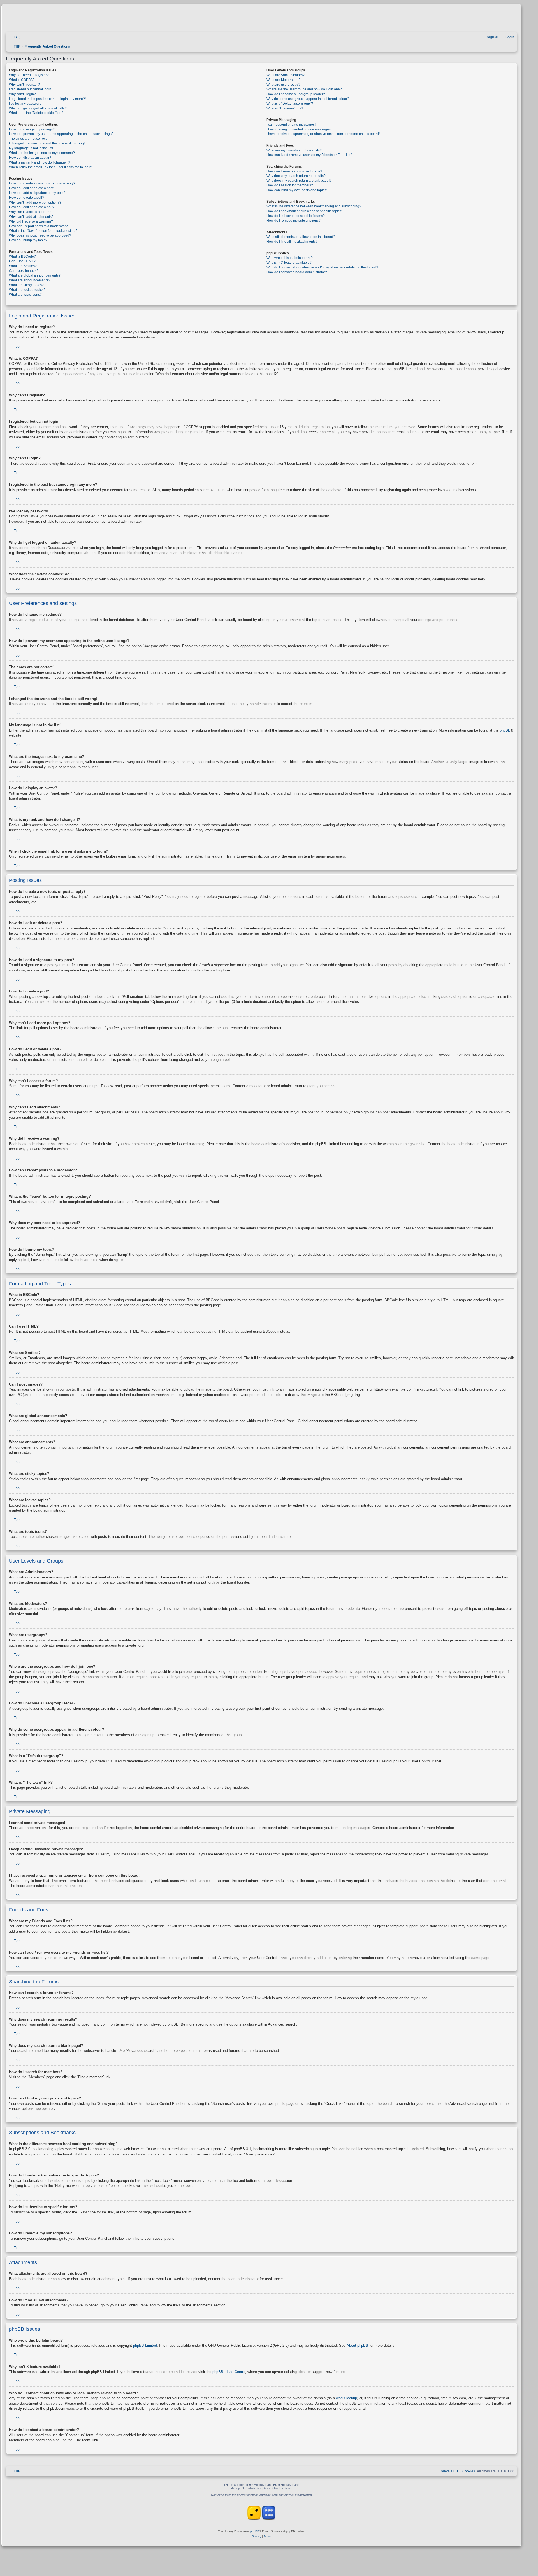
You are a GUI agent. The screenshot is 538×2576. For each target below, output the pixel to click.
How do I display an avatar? (30, 158)
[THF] (71, 20)
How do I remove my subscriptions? (294, 221)
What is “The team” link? (285, 108)
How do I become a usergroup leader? (296, 94)
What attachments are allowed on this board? (301, 237)
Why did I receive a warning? (31, 221)
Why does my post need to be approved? (40, 235)
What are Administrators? (286, 75)
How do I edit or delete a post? (32, 188)
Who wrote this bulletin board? (290, 258)
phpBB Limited (145, 2345)
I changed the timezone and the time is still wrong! (47, 143)
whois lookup (346, 2398)
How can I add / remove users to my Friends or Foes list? (309, 155)
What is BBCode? (22, 256)
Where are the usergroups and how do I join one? (304, 89)
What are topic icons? (25, 295)
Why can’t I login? (22, 94)
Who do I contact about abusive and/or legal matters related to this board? (322, 267)
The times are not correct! (28, 139)
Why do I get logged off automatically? (38, 108)
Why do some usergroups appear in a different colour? (308, 99)
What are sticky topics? (26, 285)
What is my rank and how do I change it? (40, 162)
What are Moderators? (283, 80)
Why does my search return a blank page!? (299, 181)
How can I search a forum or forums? (294, 171)
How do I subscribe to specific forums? (296, 216)
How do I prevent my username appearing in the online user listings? (61, 134)
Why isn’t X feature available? (289, 263)
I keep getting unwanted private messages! (299, 129)
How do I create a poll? (26, 198)
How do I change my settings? (32, 129)
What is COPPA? (22, 80)
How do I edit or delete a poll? (32, 207)
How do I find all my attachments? (292, 242)
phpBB (505, 730)
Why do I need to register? (29, 75)
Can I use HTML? (22, 261)
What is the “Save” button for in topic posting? (43, 231)
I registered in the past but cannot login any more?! (47, 99)
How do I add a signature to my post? (37, 193)
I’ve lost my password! (26, 104)
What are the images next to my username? (42, 153)
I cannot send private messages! (291, 125)
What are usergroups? (283, 85)
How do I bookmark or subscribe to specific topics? (305, 211)
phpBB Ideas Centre (229, 2372)
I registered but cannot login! (31, 89)
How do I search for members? (290, 185)
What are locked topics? (27, 290)
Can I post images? (24, 271)
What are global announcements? (35, 275)
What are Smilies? (23, 266)
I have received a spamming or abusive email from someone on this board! (323, 134)
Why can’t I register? (24, 85)
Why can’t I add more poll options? (35, 202)
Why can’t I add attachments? (31, 217)
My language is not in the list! (31, 148)
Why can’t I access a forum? (30, 212)
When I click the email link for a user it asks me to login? (51, 167)
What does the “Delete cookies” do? (36, 113)
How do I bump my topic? (28, 240)
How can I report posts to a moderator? (38, 226)
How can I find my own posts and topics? (297, 190)
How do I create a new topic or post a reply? (42, 183)
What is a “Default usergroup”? (290, 104)
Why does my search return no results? (296, 176)
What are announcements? (30, 280)
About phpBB (357, 2345)
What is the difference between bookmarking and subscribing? (314, 206)
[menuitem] (14, 37)
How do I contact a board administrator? (297, 272)
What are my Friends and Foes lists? (294, 150)
